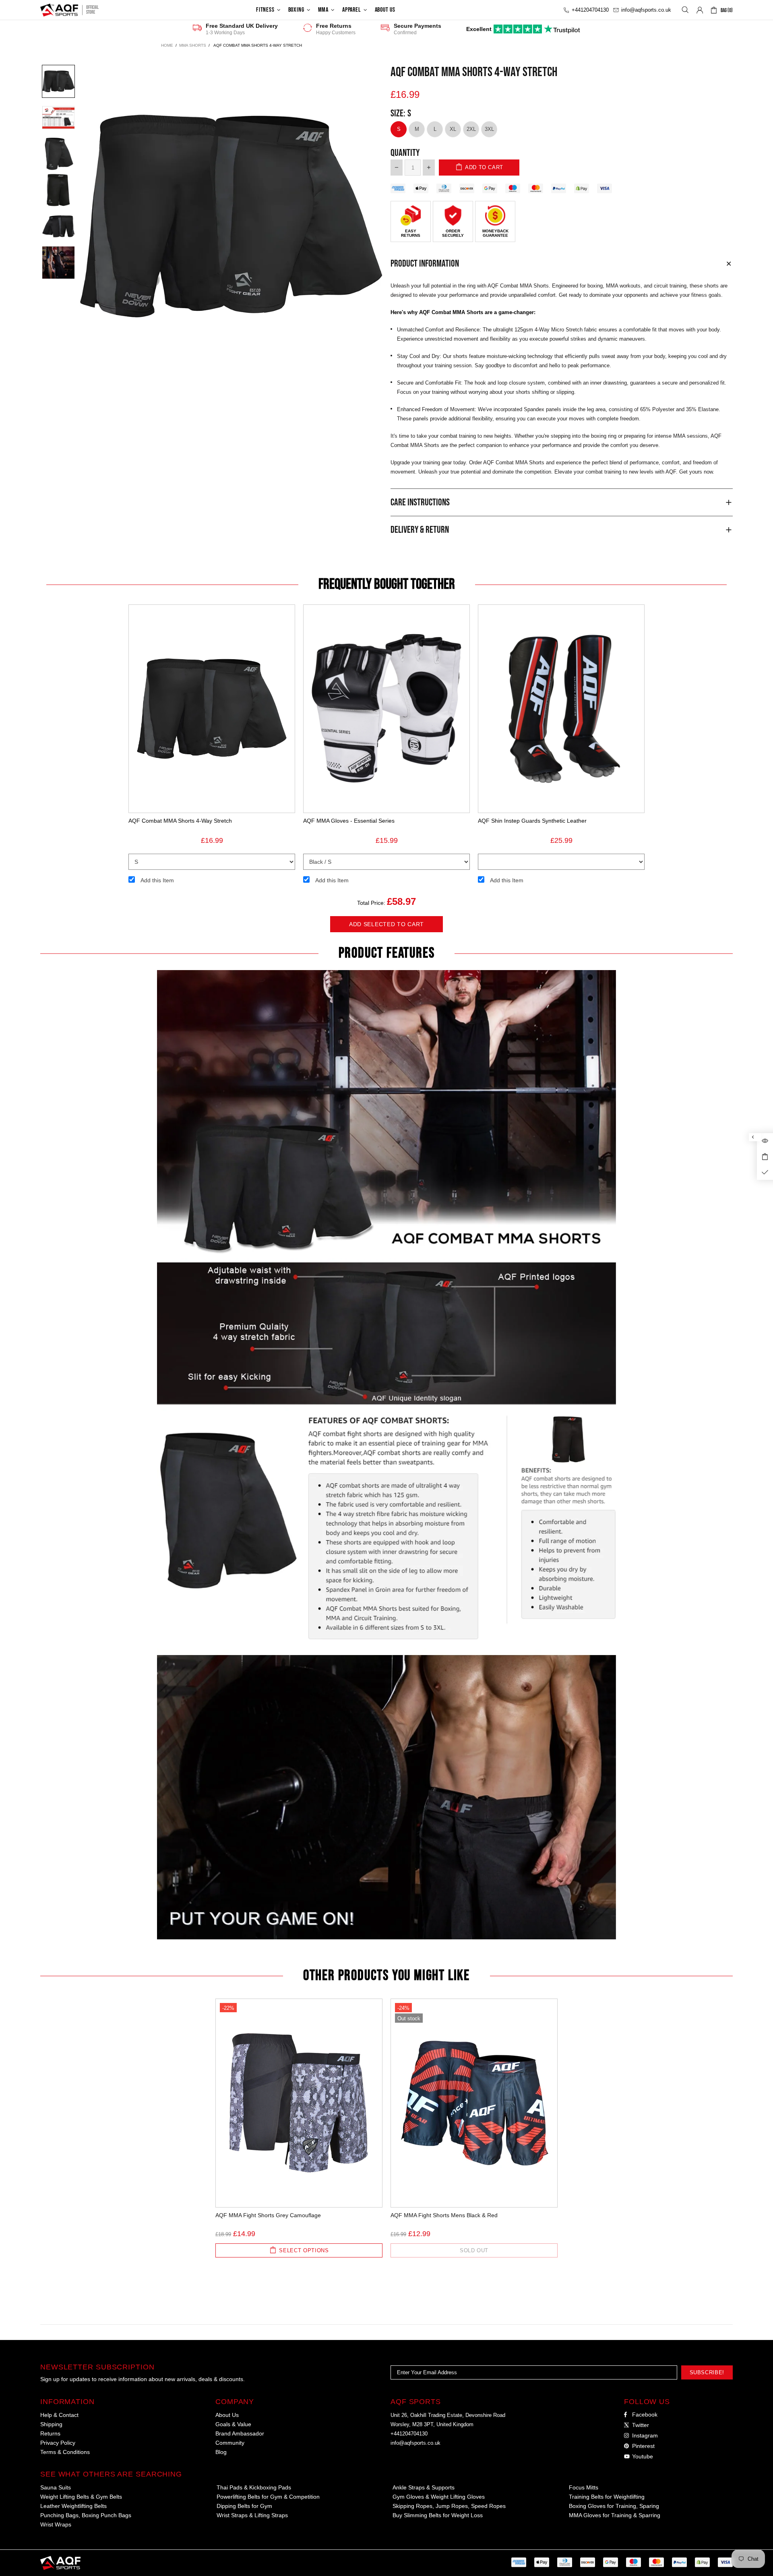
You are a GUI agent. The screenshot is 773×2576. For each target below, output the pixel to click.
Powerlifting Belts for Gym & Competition (268, 2497)
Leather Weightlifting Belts (73, 2506)
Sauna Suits (56, 2487)
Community (230, 2443)
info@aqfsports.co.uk (415, 2443)
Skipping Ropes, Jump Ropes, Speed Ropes (449, 2506)
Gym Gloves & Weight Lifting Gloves (439, 2497)
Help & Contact (59, 2415)
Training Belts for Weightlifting (607, 2497)
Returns (50, 2433)
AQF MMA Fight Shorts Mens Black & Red (444, 2215)
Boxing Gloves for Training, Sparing (614, 2506)
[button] (58, 81)
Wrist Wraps (56, 2524)
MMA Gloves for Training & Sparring (615, 2515)
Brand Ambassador (240, 2433)
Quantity (405, 153)
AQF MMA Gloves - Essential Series (349, 821)
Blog (221, 2452)
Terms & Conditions (65, 2452)
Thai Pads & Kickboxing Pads (254, 2487)
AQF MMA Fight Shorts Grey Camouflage (268, 2215)
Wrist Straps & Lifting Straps (252, 2515)
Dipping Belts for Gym (244, 2506)
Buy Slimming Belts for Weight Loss (438, 2515)
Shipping (51, 2424)
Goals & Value (233, 2424)
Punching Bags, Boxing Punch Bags (86, 2515)
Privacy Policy (58, 2443)
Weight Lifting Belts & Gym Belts (81, 2497)
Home (167, 45)
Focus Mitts (584, 2487)
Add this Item (157, 880)
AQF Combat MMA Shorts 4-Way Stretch (180, 821)
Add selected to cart (386, 924)
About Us (227, 2415)
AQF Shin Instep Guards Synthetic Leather (532, 821)
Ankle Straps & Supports (424, 2487)
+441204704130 (409, 2434)
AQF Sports (59, 10)
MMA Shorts (193, 45)
